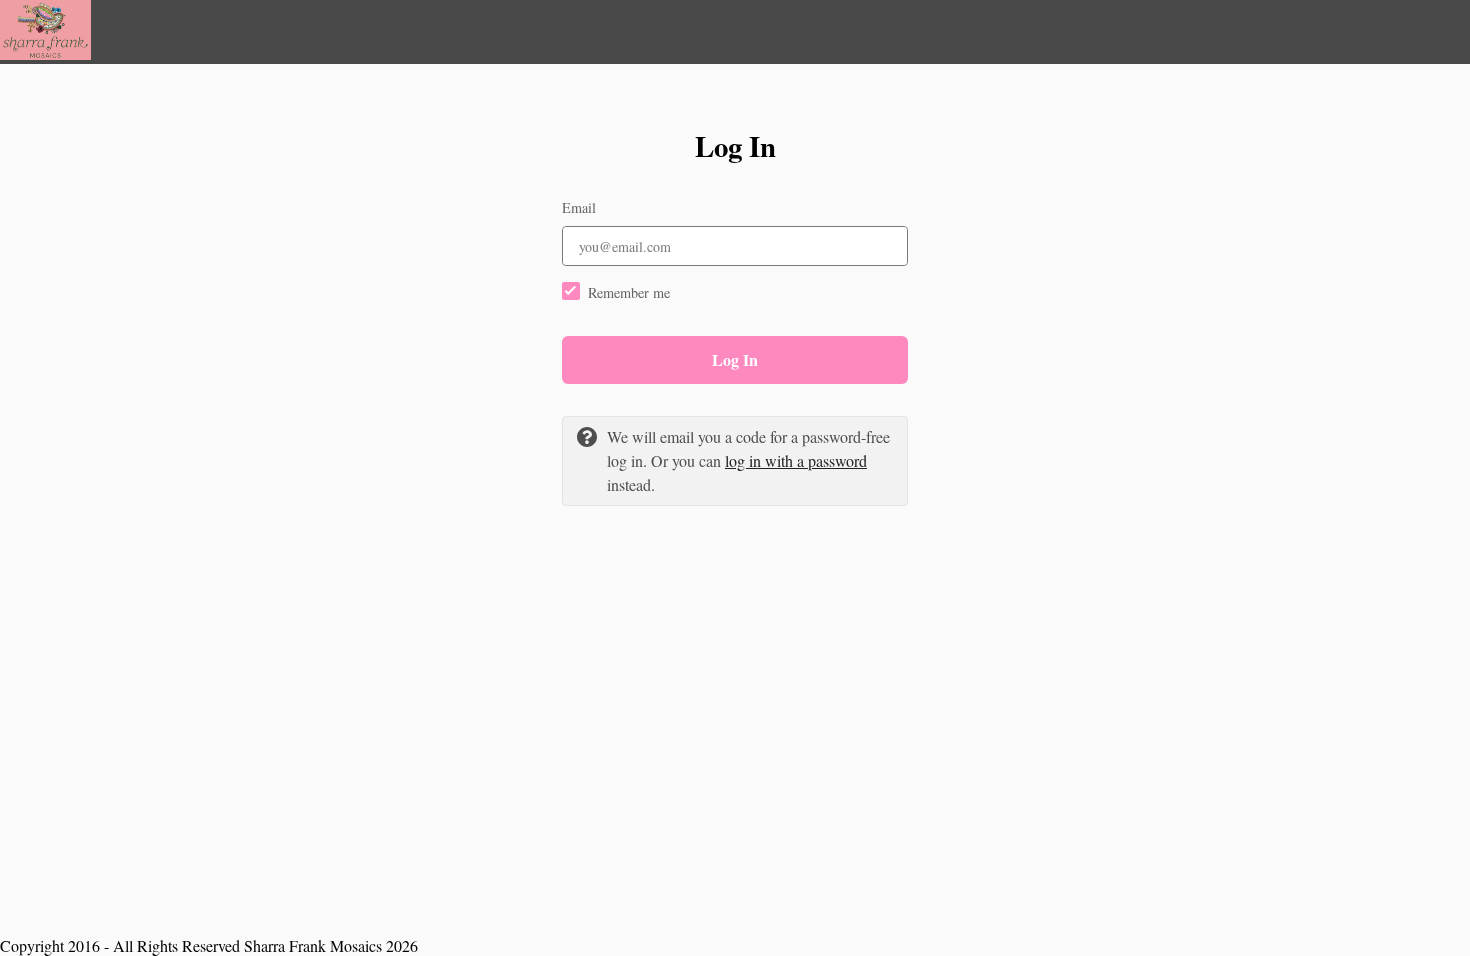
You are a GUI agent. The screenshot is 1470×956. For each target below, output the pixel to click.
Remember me (629, 292)
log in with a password (796, 460)
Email (579, 207)
